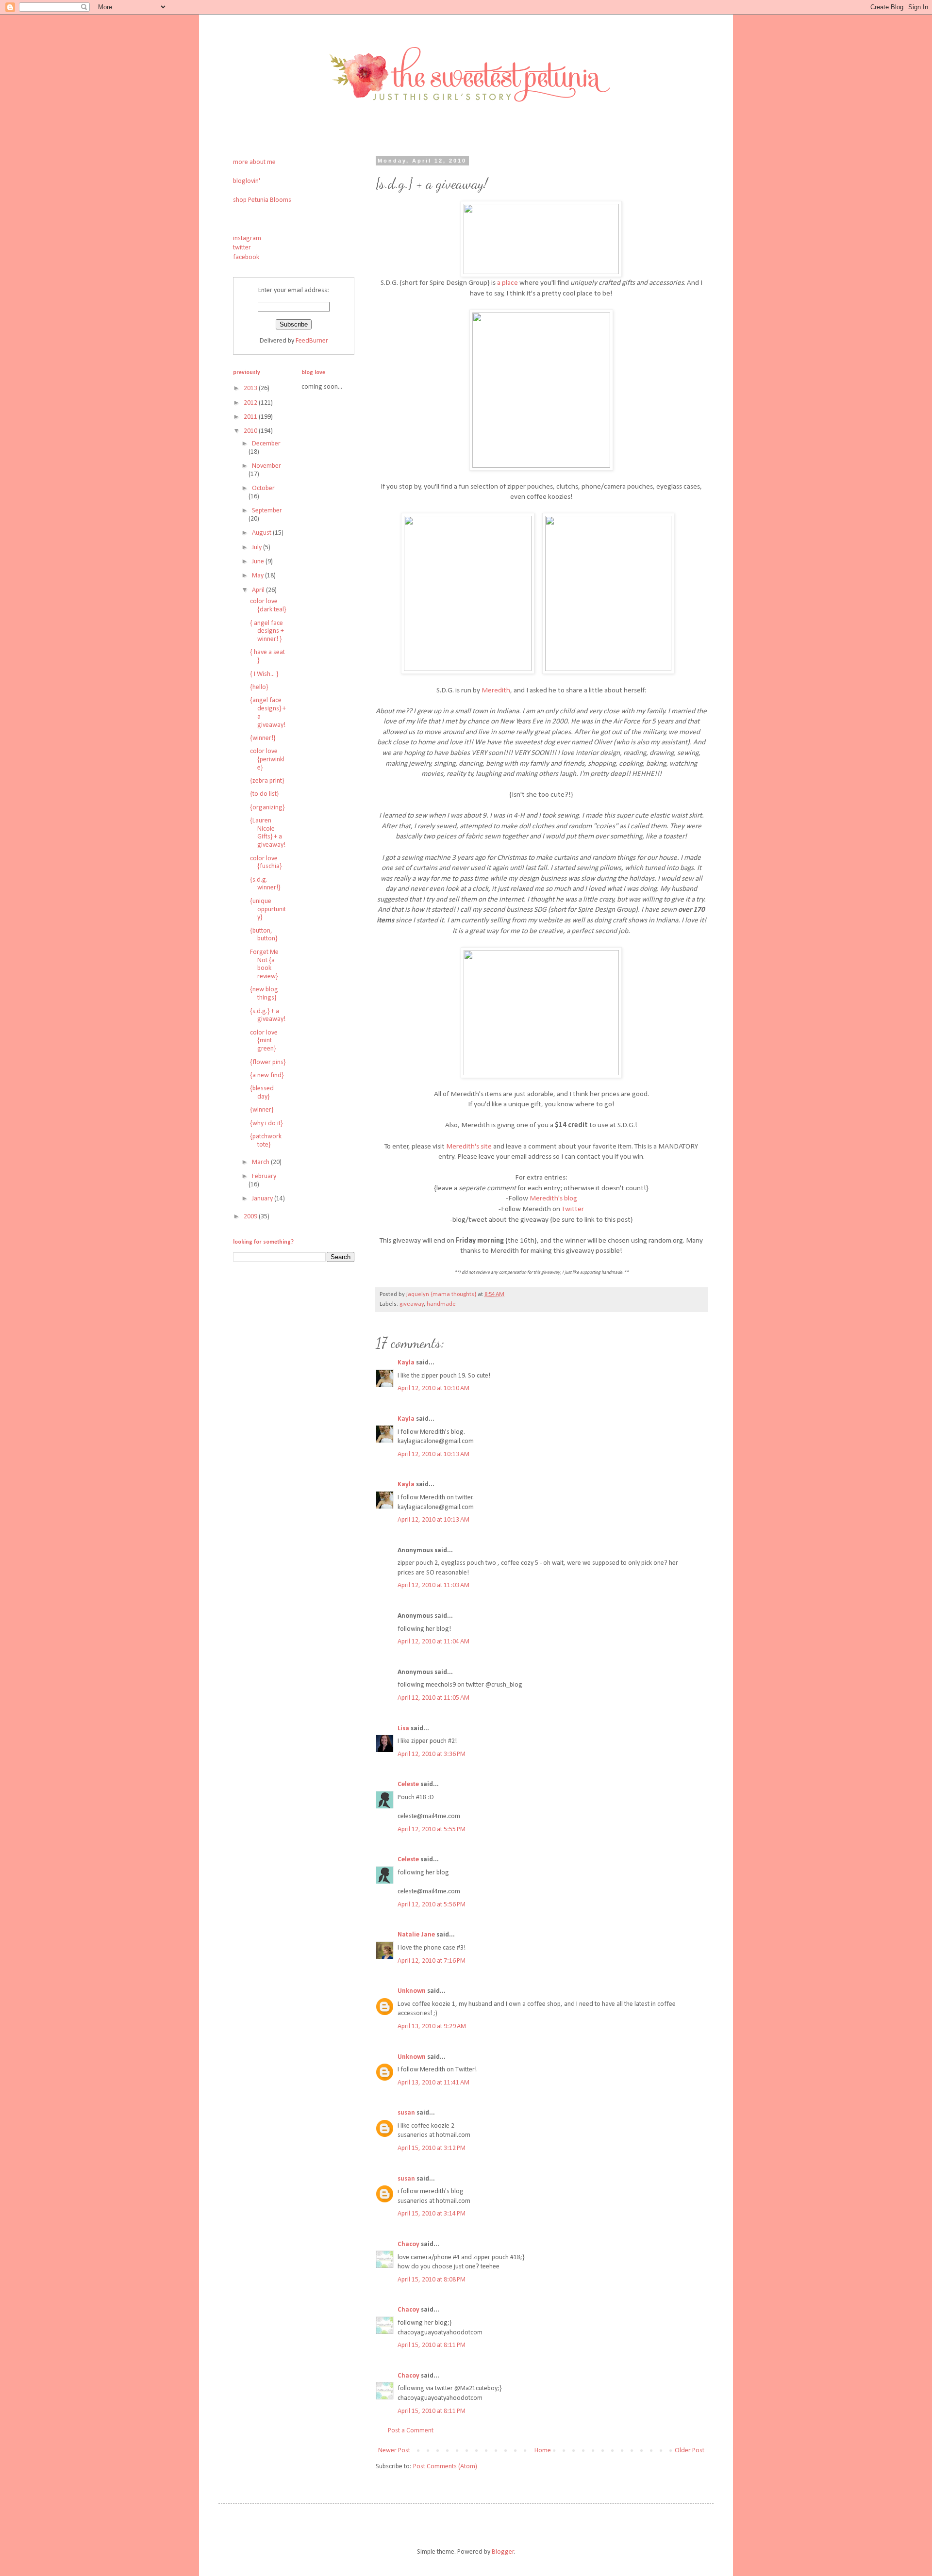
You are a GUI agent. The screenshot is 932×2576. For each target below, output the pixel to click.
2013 (251, 388)
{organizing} (267, 808)
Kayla (406, 1363)
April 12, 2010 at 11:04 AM (433, 1642)
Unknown (412, 1991)
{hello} (259, 687)
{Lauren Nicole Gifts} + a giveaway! (268, 833)
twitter (242, 248)
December (266, 444)
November (266, 466)
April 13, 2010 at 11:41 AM (433, 2083)
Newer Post (394, 2451)
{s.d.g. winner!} (265, 884)
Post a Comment (411, 2431)
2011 (251, 417)
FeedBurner (312, 341)
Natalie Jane (416, 1935)
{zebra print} (267, 781)
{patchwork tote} (266, 1141)
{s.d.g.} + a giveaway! (268, 1016)
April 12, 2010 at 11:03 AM (433, 1585)
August (262, 533)
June (259, 562)
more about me (254, 162)
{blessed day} (262, 1093)
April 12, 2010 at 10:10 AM (433, 1388)
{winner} (262, 1110)
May (258, 576)
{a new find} (267, 1075)
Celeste (408, 1784)
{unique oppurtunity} (268, 910)
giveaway (412, 1304)
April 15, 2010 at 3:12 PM (432, 2148)
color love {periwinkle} (267, 760)
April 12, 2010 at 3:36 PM (432, 1754)
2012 (251, 403)
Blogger (503, 2552)
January (263, 1199)
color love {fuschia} (266, 863)
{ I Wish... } (264, 674)
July (258, 548)
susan (406, 2113)
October (263, 488)
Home (543, 2451)
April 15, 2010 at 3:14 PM (432, 2214)
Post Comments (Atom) (445, 2467)
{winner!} (263, 738)
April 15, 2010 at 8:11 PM (432, 2345)
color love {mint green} (264, 1041)
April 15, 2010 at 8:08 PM (432, 2280)
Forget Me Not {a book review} (264, 964)
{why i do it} (266, 1124)
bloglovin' (247, 181)
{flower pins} (268, 1062)
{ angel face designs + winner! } (267, 632)
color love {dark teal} (268, 606)
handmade (441, 1304)
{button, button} (264, 935)
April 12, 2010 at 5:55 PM (432, 1829)
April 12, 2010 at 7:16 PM (432, 1961)
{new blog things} (264, 994)
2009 (251, 1217)
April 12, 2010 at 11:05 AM (433, 1698)
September (267, 511)
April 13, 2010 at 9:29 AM (432, 2026)
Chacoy (408, 2244)
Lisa (403, 1729)
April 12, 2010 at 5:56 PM (432, 1905)
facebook (246, 257)
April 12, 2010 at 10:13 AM (433, 1454)
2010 (251, 431)
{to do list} (264, 794)
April (259, 590)
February (264, 1176)
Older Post (690, 2451)
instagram (247, 238)
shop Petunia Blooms (262, 200)
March (261, 1162)
